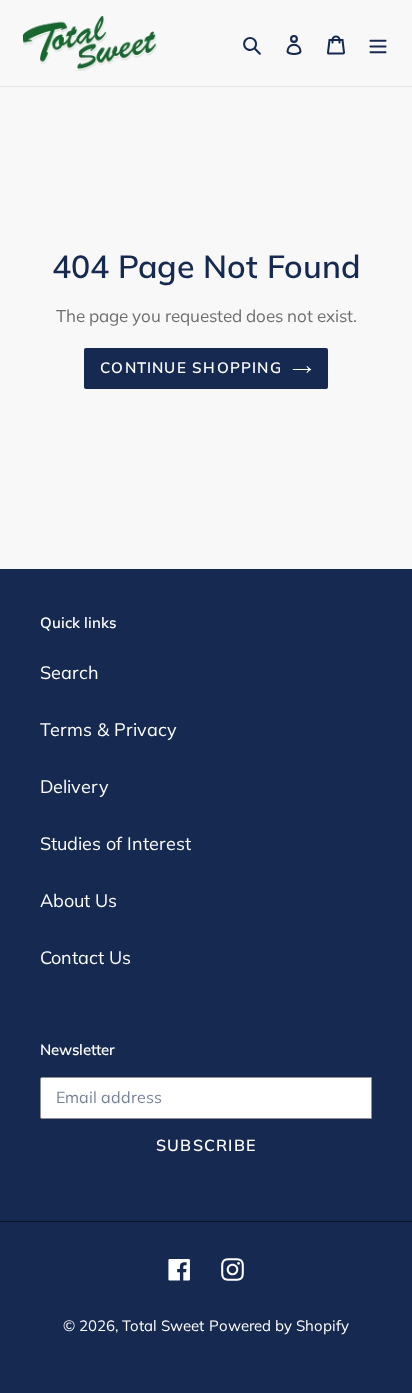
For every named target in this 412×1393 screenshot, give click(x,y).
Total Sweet (163, 1325)
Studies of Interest (115, 843)
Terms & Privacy (108, 729)
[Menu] (378, 43)
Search (69, 672)
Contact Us (85, 957)
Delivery (74, 786)
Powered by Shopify (279, 1325)
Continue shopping (191, 367)
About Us (78, 900)
